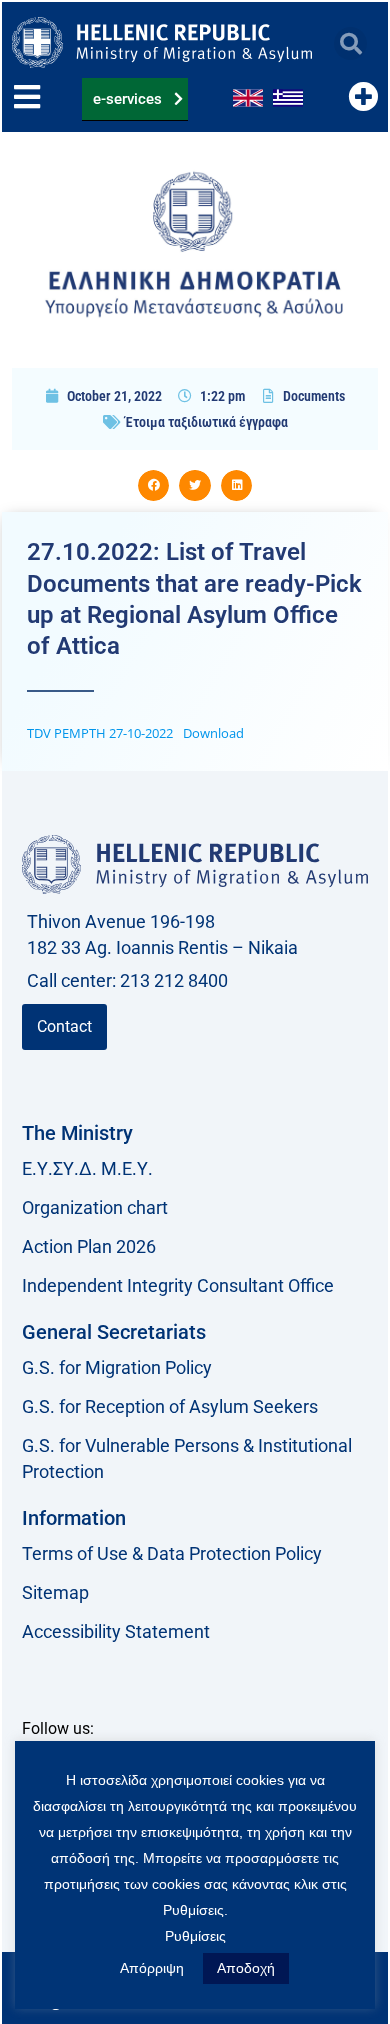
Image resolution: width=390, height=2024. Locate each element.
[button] (350, 43)
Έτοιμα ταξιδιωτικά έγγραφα (206, 422)
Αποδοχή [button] (246, 1968)
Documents (314, 396)
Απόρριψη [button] (152, 1968)
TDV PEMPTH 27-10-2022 (100, 733)
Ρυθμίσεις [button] (195, 1936)
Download (213, 733)
